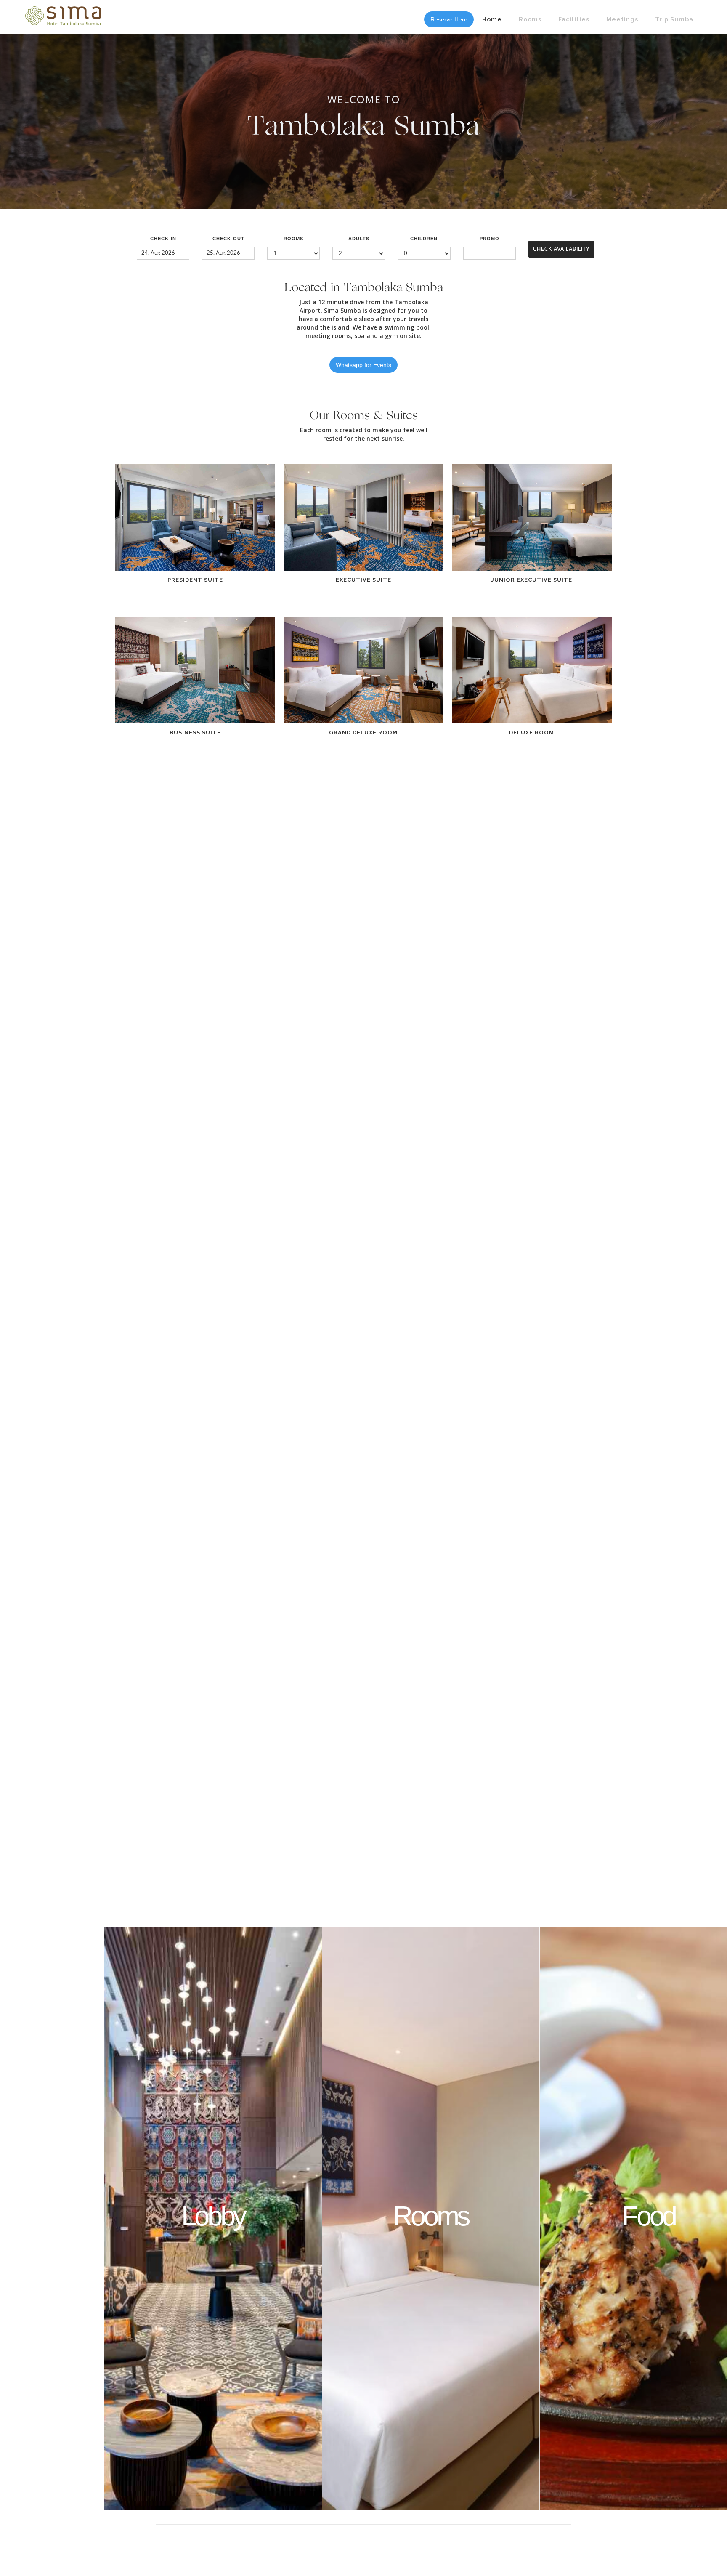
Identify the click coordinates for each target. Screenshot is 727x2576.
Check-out (228, 239)
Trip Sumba (674, 19)
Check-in (163, 239)
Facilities (574, 19)
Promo (490, 239)
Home (492, 19)
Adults (359, 239)
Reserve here (449, 19)
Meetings (622, 19)
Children (424, 239)
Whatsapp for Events (363, 365)
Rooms (530, 19)
